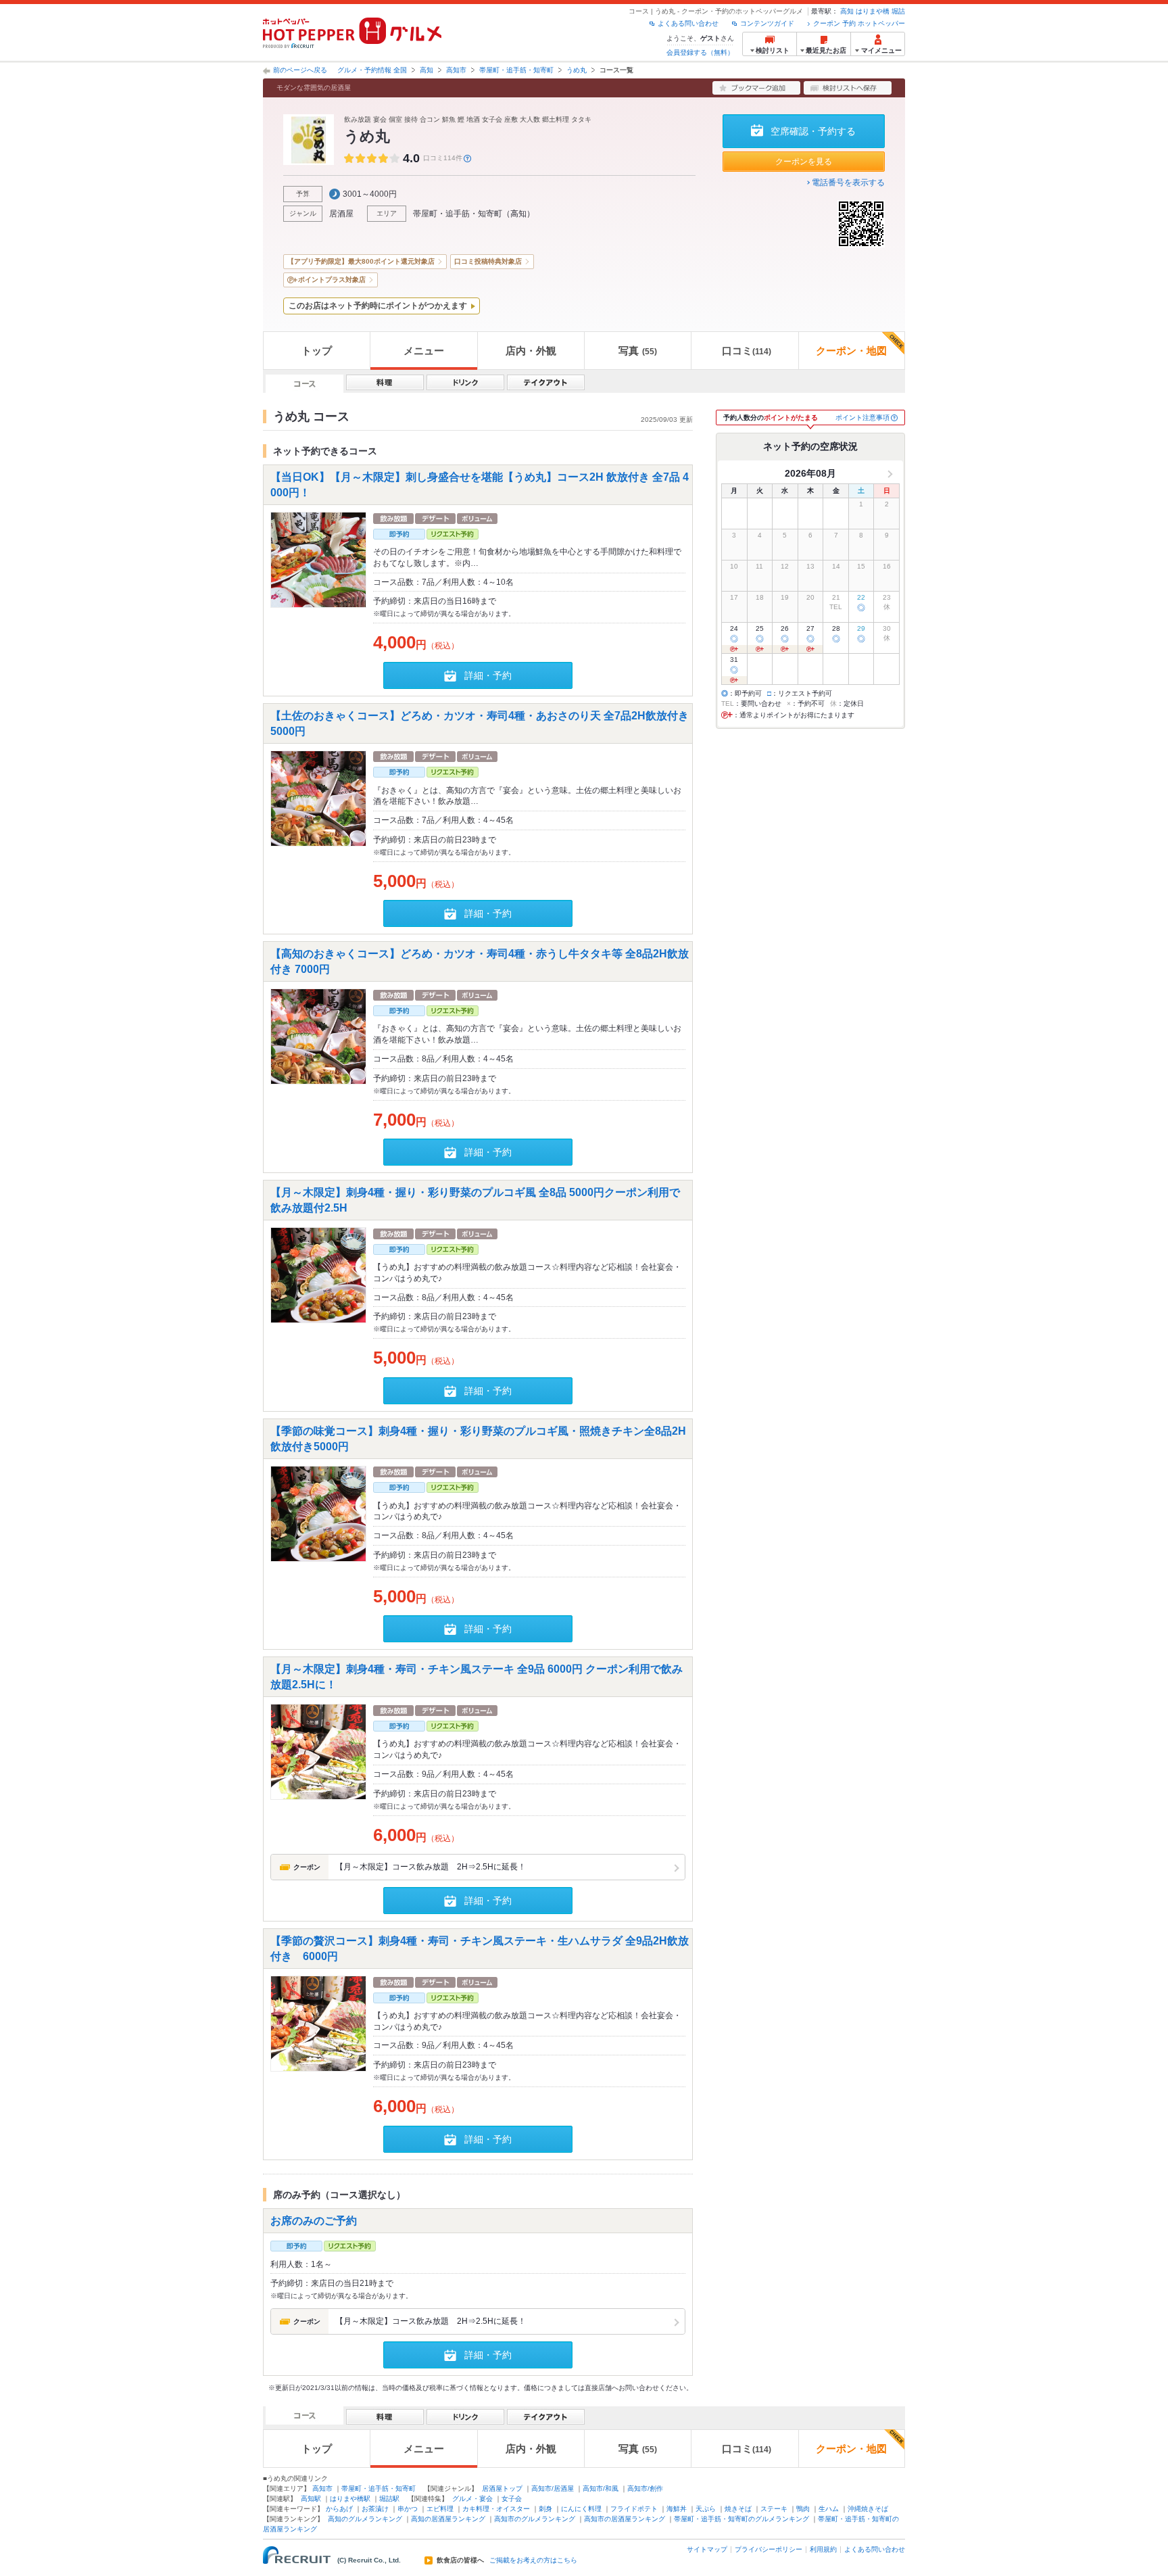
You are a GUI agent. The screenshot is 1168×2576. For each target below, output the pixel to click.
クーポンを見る (804, 162)
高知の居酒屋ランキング (448, 2519)
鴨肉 (803, 2509)
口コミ (747, 351)
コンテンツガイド (767, 23)
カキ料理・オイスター (496, 2509)
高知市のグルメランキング (535, 2519)
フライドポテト (634, 2509)
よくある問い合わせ (688, 23)
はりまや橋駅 (350, 2499)
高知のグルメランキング (365, 2519)
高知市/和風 (601, 2488)
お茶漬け (375, 2509)
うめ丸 (577, 70)
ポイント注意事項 (862, 418)
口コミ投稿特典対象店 (488, 261)
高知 (847, 11)
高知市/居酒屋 (553, 2488)
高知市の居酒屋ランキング (625, 2519)
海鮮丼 (677, 2509)
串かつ (408, 2509)
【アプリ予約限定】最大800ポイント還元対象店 (361, 261)
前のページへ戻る (300, 70)
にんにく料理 (581, 2509)
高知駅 (311, 2499)
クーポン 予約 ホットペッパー (859, 23)
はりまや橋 (873, 11)
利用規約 (823, 2549)
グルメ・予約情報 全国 (372, 70)
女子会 (512, 2499)
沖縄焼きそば (868, 2509)
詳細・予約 (488, 675)
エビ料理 (440, 2509)
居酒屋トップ (502, 2488)
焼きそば (738, 2509)
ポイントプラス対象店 (332, 280)
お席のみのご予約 (314, 2220)
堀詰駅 (389, 2499)
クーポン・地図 (851, 351)
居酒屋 (341, 214)
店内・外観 (531, 351)
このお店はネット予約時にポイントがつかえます (378, 306)
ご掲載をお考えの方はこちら (533, 2560)
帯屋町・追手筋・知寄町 (516, 70)
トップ (317, 351)
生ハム (829, 2509)
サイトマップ (707, 2549)
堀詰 (898, 11)
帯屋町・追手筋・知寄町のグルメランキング (741, 2519)
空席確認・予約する (813, 131)
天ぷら (706, 2509)
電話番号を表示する (848, 183)
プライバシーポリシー (769, 2549)
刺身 (545, 2509)
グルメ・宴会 (472, 2499)
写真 (638, 351)
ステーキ (774, 2509)
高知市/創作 (645, 2488)
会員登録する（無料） (700, 52)
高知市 (456, 70)
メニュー (424, 351)
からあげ (339, 2509)
